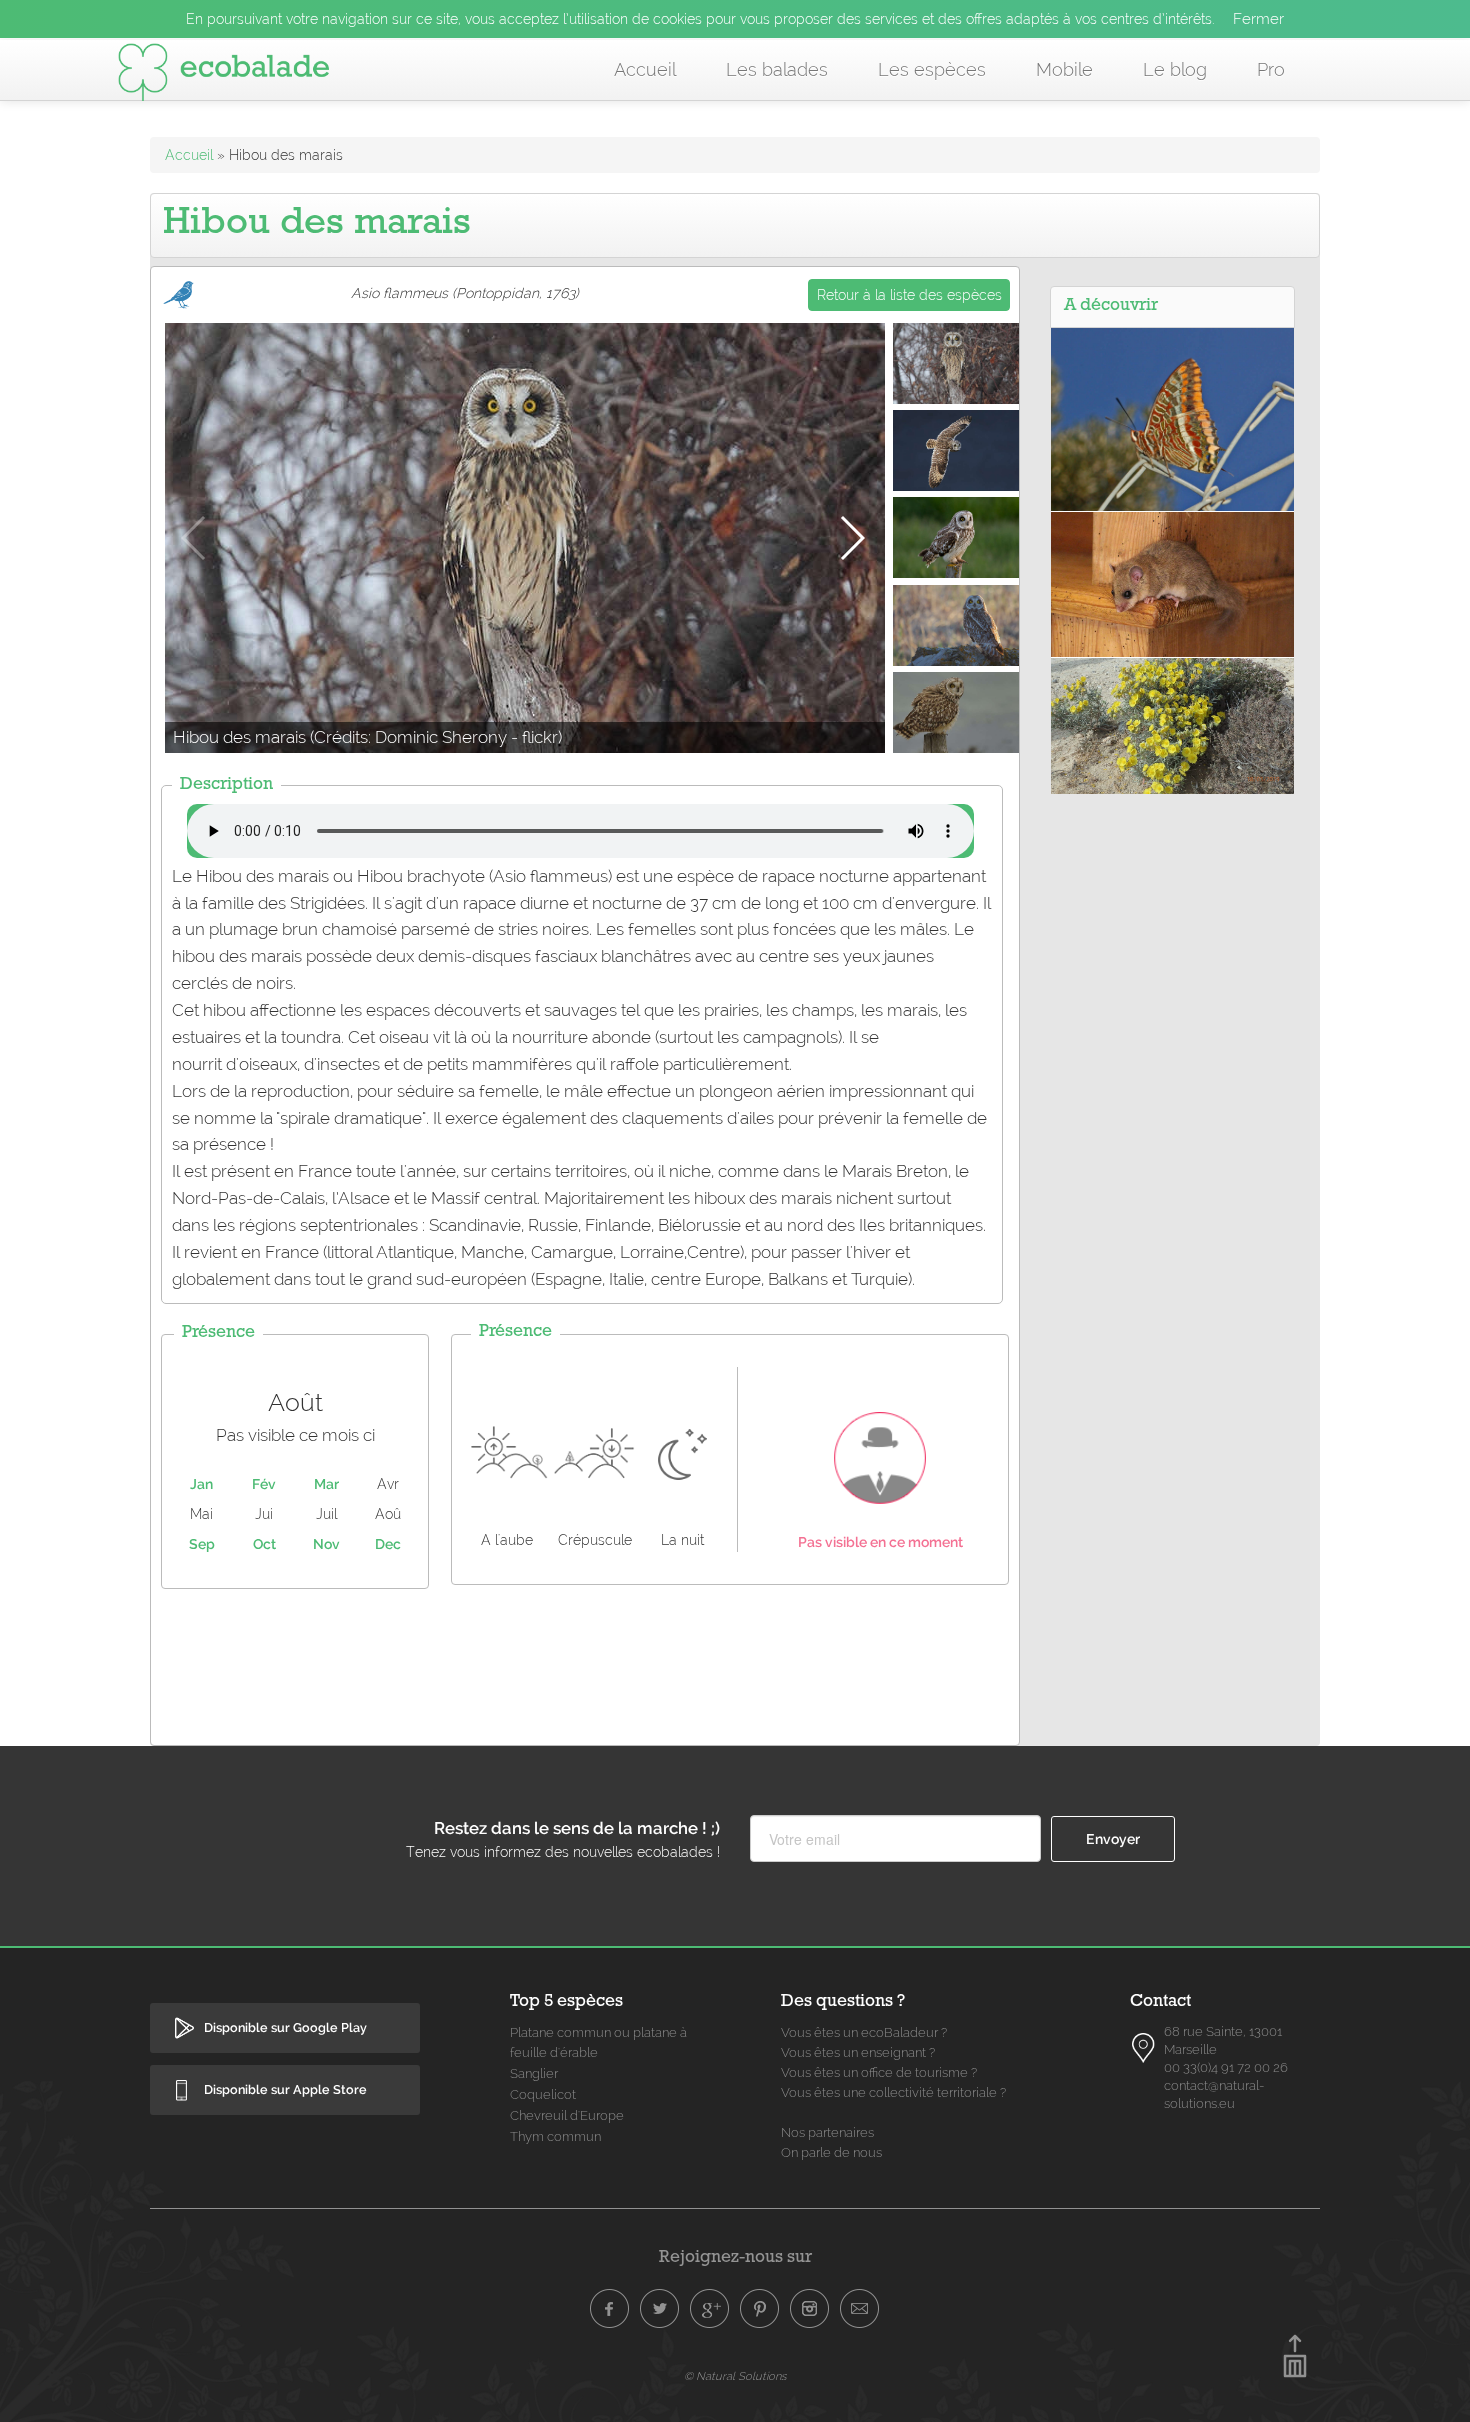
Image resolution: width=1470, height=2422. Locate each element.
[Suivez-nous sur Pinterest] (760, 2309)
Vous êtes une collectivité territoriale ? (893, 2092)
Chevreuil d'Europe (567, 2115)
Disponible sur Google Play (285, 2027)
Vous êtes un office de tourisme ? (879, 2072)
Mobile (1064, 69)
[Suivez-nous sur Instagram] (810, 2309)
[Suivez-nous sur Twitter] (660, 2309)
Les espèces (932, 69)
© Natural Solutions (735, 2376)
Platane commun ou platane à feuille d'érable (598, 2042)
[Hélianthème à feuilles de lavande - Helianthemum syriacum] (1172, 725)
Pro (1271, 69)
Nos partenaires (827, 2132)
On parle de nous (831, 2152)
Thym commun (555, 2136)
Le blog (1175, 69)
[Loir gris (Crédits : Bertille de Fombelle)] (1172, 583)
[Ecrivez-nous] (860, 2309)
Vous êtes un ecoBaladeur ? (864, 2032)
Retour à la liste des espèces (909, 295)
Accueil (645, 69)
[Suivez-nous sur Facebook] (610, 2309)
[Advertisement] (585, 1662)
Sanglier (534, 2073)
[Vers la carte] (1144, 2048)
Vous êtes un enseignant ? (858, 2052)
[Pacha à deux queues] (1172, 418)
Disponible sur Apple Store (285, 2089)
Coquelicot (543, 2094)
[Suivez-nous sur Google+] (710, 2309)
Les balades (777, 69)
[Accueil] (224, 76)
